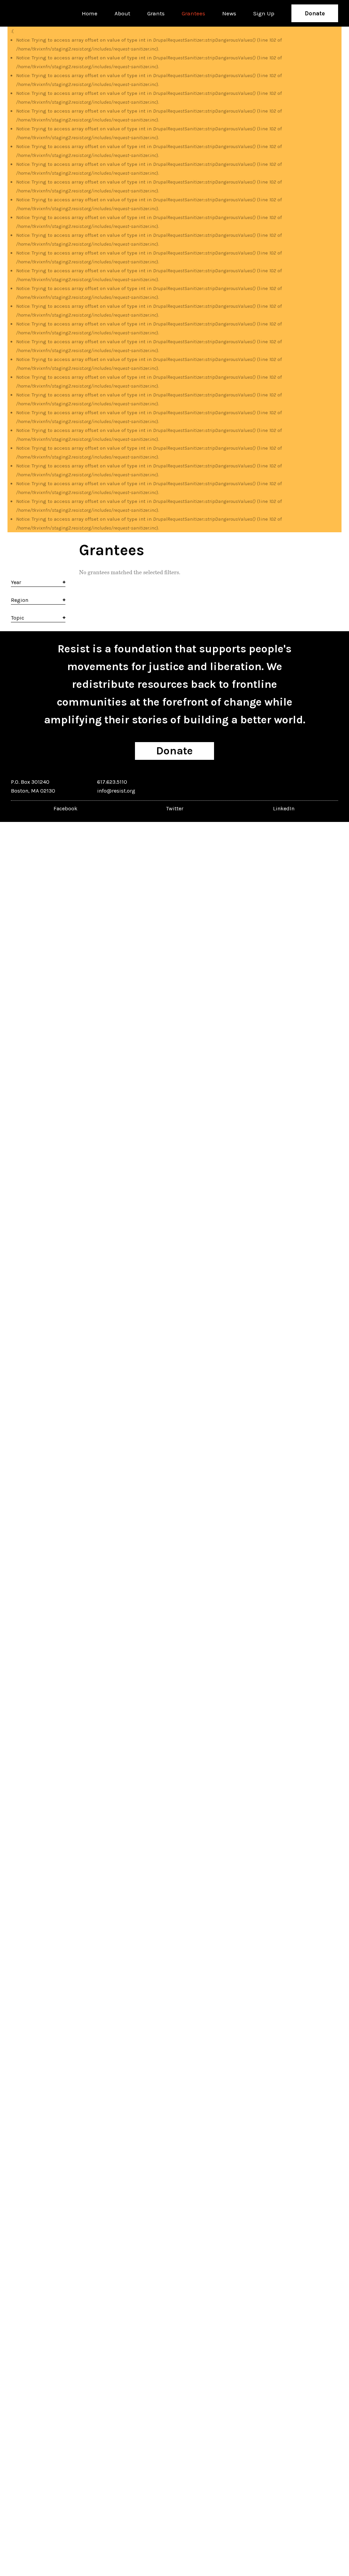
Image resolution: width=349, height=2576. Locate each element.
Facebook (65, 808)
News (229, 13)
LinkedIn (284, 808)
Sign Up (264, 13)
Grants (156, 13)
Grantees (193, 13)
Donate (315, 13)
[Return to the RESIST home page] (32, 13)
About (122, 13)
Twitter (175, 808)
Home (90, 13)
